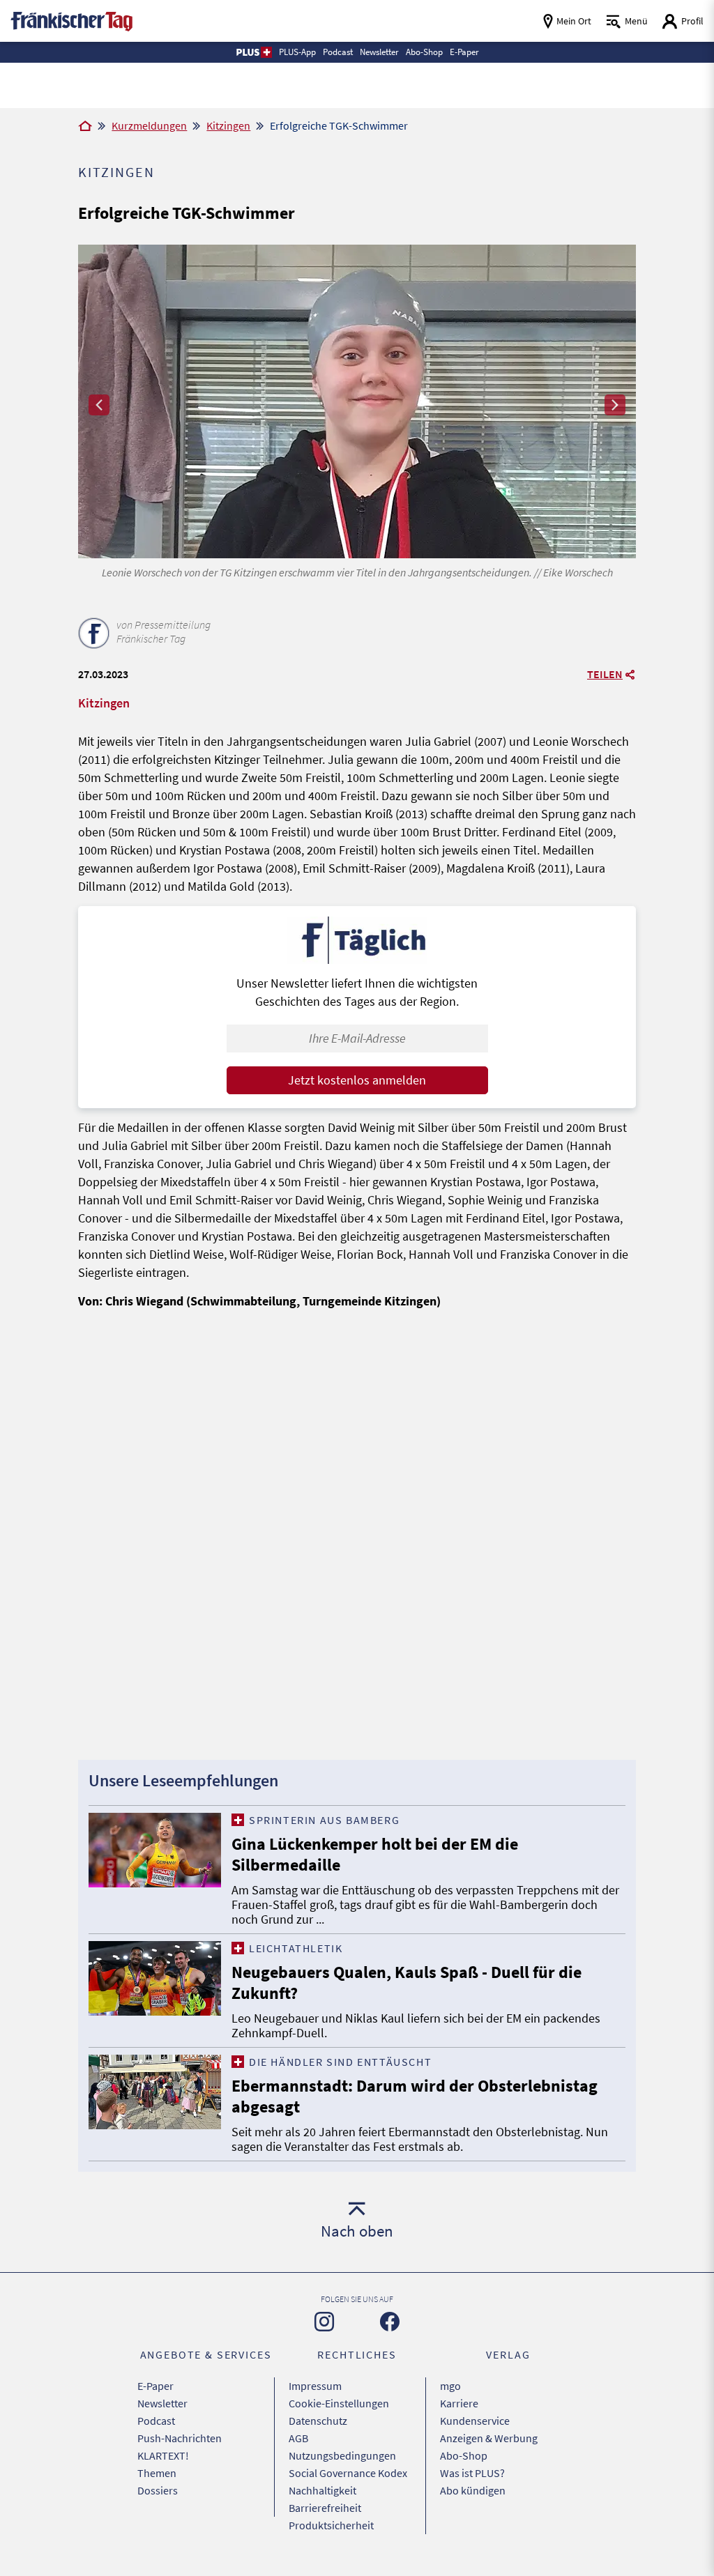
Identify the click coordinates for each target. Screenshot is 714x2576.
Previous (99, 405)
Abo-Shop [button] (424, 52)
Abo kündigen (473, 2490)
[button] (253, 52)
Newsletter (162, 2403)
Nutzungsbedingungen (342, 2455)
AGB (298, 2438)
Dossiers (158, 2490)
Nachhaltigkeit (322, 2490)
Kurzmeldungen (149, 125)
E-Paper (155, 2386)
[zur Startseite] (71, 20)
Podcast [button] (338, 52)
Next (615, 405)
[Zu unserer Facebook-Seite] (390, 2322)
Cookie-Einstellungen (339, 2403)
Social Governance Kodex (348, 2473)
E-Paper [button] (464, 52)
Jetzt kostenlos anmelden (357, 1080)
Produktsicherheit (331, 2525)
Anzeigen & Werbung (489, 2438)
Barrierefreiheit (325, 2508)
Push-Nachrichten (180, 2438)
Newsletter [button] (379, 52)
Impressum (315, 2386)
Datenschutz (318, 2421)
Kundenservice (475, 2421)
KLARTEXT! (163, 2455)
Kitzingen (228, 125)
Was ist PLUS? (472, 2473)
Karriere (459, 2403)
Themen (157, 2473)
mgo (450, 2386)
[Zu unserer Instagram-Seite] (324, 2322)
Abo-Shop (464, 2455)
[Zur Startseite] (85, 127)
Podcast (156, 2421)
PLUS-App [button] (297, 52)
